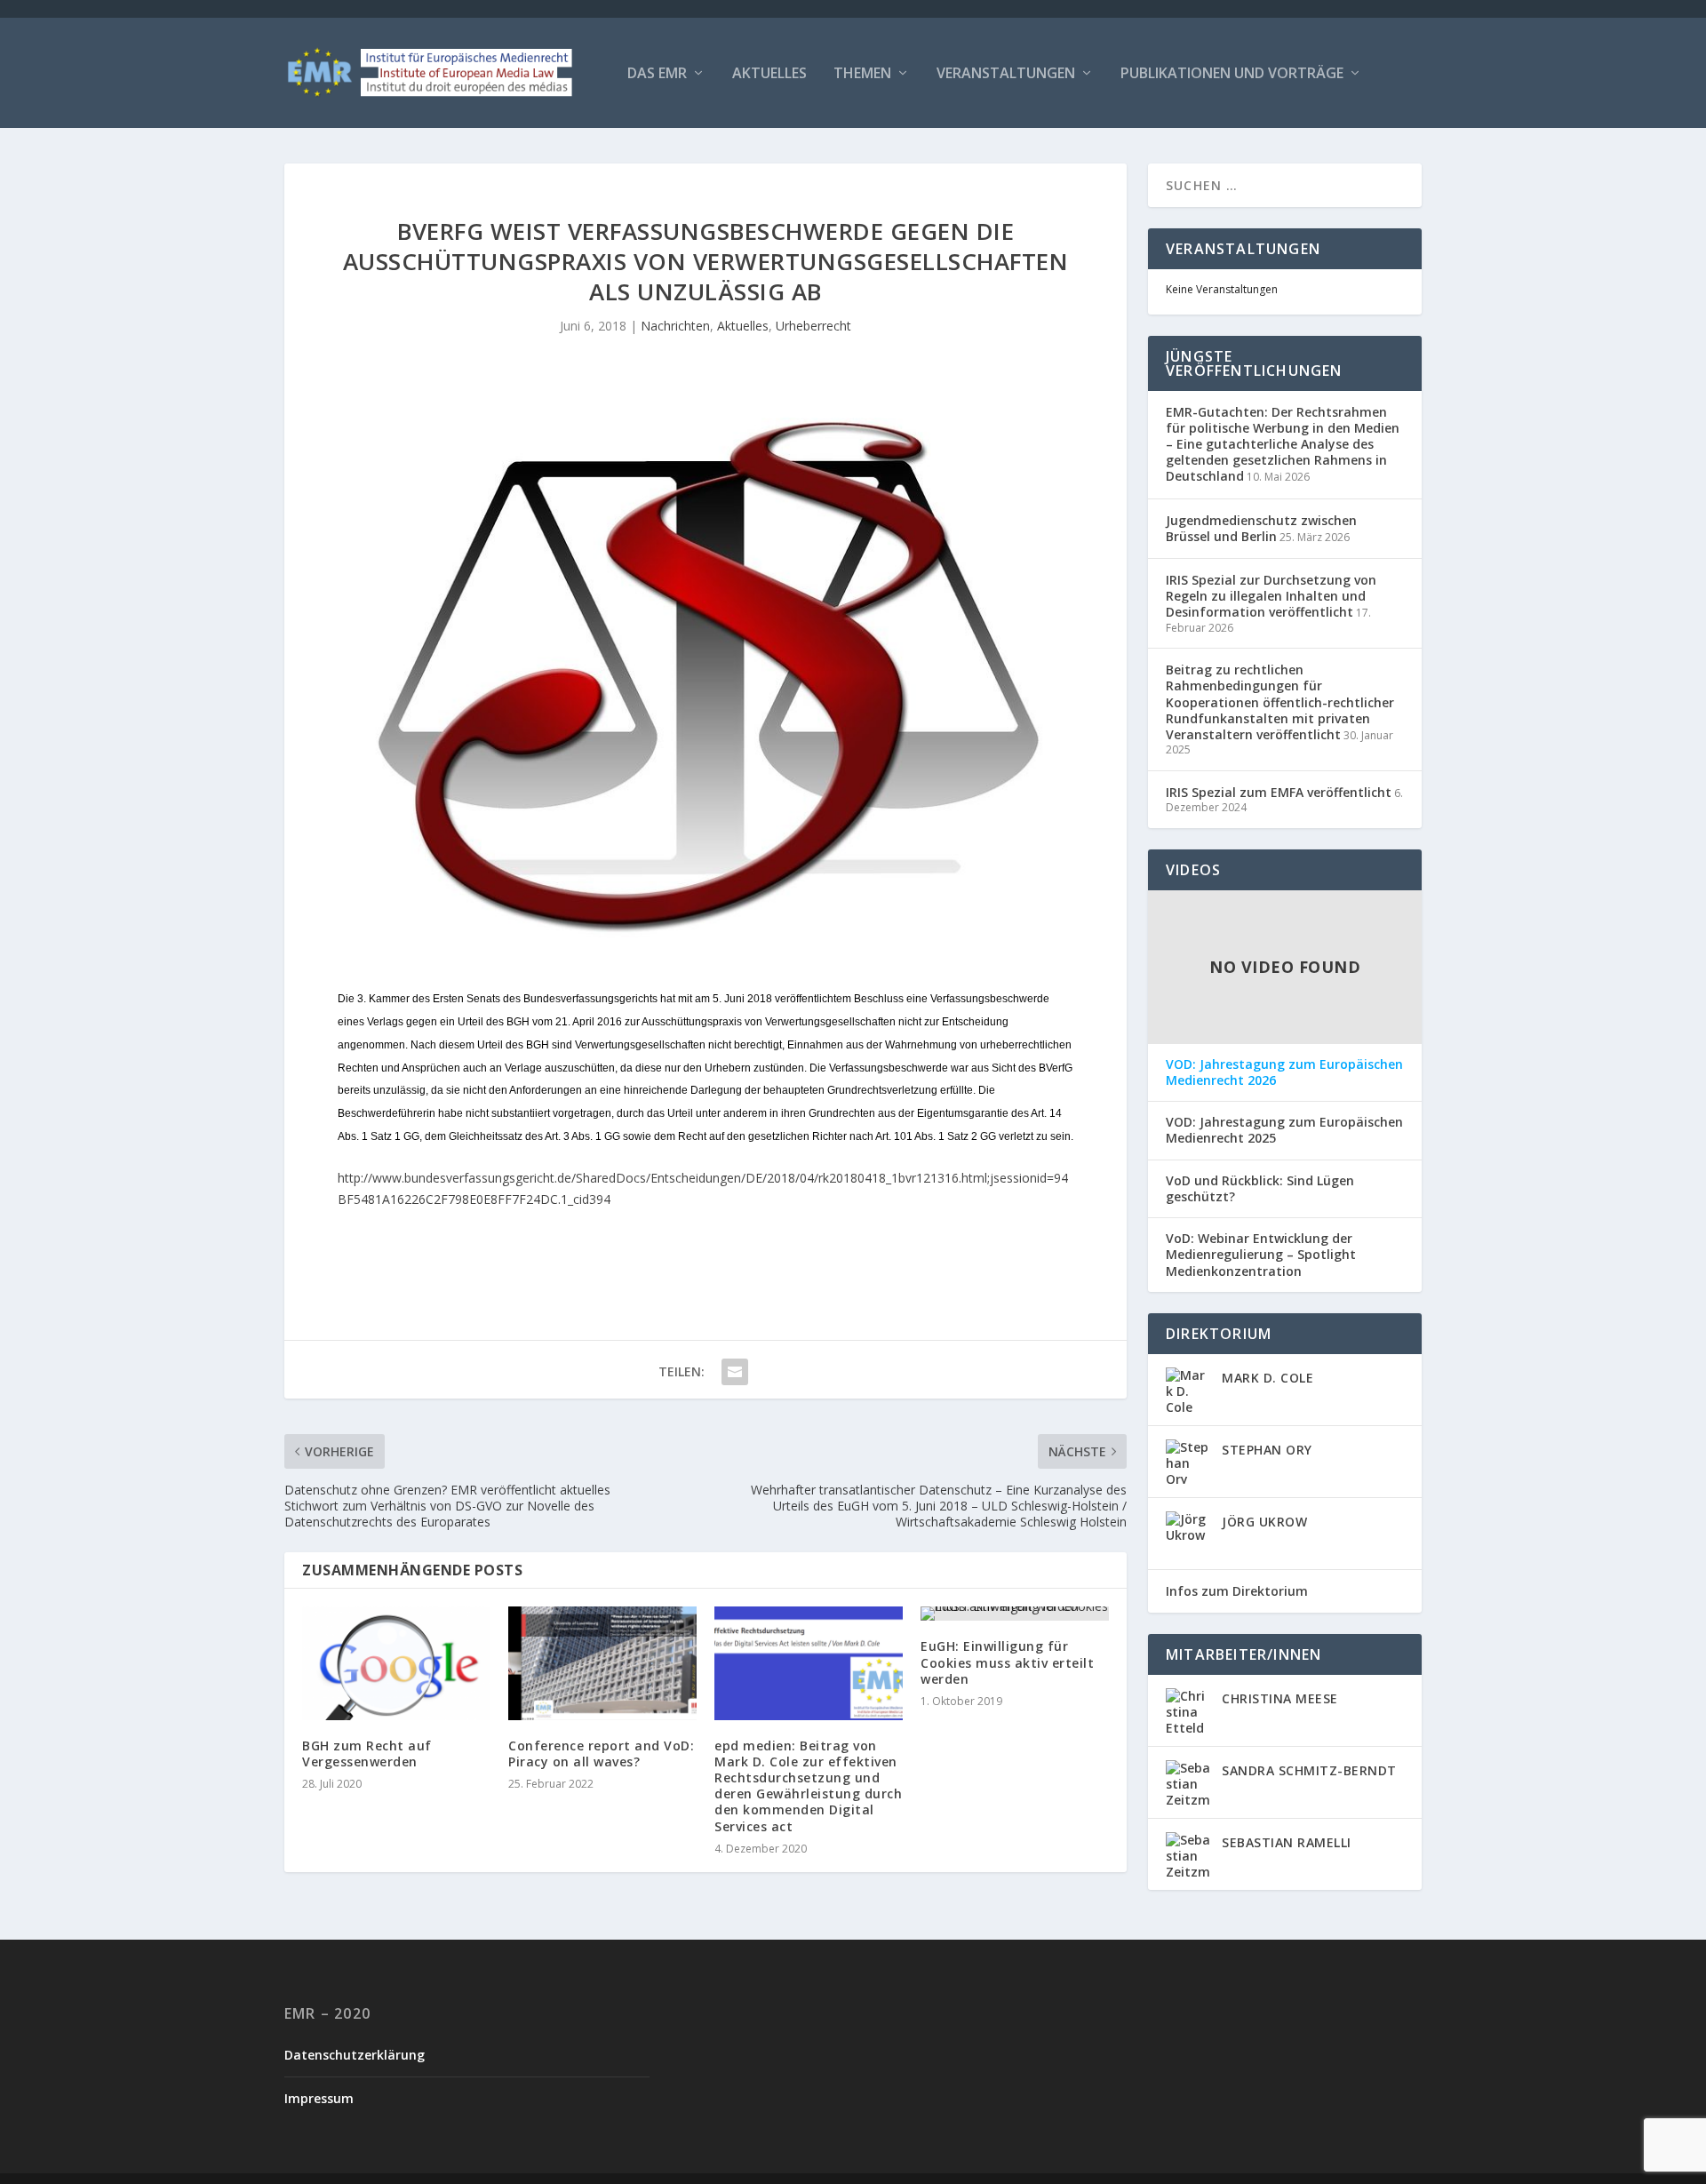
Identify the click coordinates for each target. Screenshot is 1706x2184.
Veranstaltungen (1006, 74)
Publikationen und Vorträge (1232, 74)
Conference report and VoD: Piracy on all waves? (601, 1754)
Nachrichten (675, 326)
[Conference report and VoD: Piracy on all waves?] (602, 1663)
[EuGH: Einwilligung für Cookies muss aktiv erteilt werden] (1015, 1614)
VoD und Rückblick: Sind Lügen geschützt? (1260, 1189)
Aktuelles (769, 74)
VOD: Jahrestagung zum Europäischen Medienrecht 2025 (1284, 1130)
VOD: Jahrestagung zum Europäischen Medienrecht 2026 (1284, 1072)
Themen (862, 74)
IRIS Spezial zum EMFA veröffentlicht (1279, 792)
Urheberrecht (813, 326)
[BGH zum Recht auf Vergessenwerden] (396, 1663)
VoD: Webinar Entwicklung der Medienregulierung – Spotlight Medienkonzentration (1261, 1255)
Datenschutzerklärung (355, 2055)
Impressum (319, 2098)
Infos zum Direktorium (1237, 1591)
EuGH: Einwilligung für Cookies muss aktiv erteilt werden (1007, 1662)
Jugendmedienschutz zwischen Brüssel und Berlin (1261, 528)
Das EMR (657, 74)
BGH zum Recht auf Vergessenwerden (367, 1754)
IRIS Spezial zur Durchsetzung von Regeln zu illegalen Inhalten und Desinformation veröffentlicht (1271, 596)
